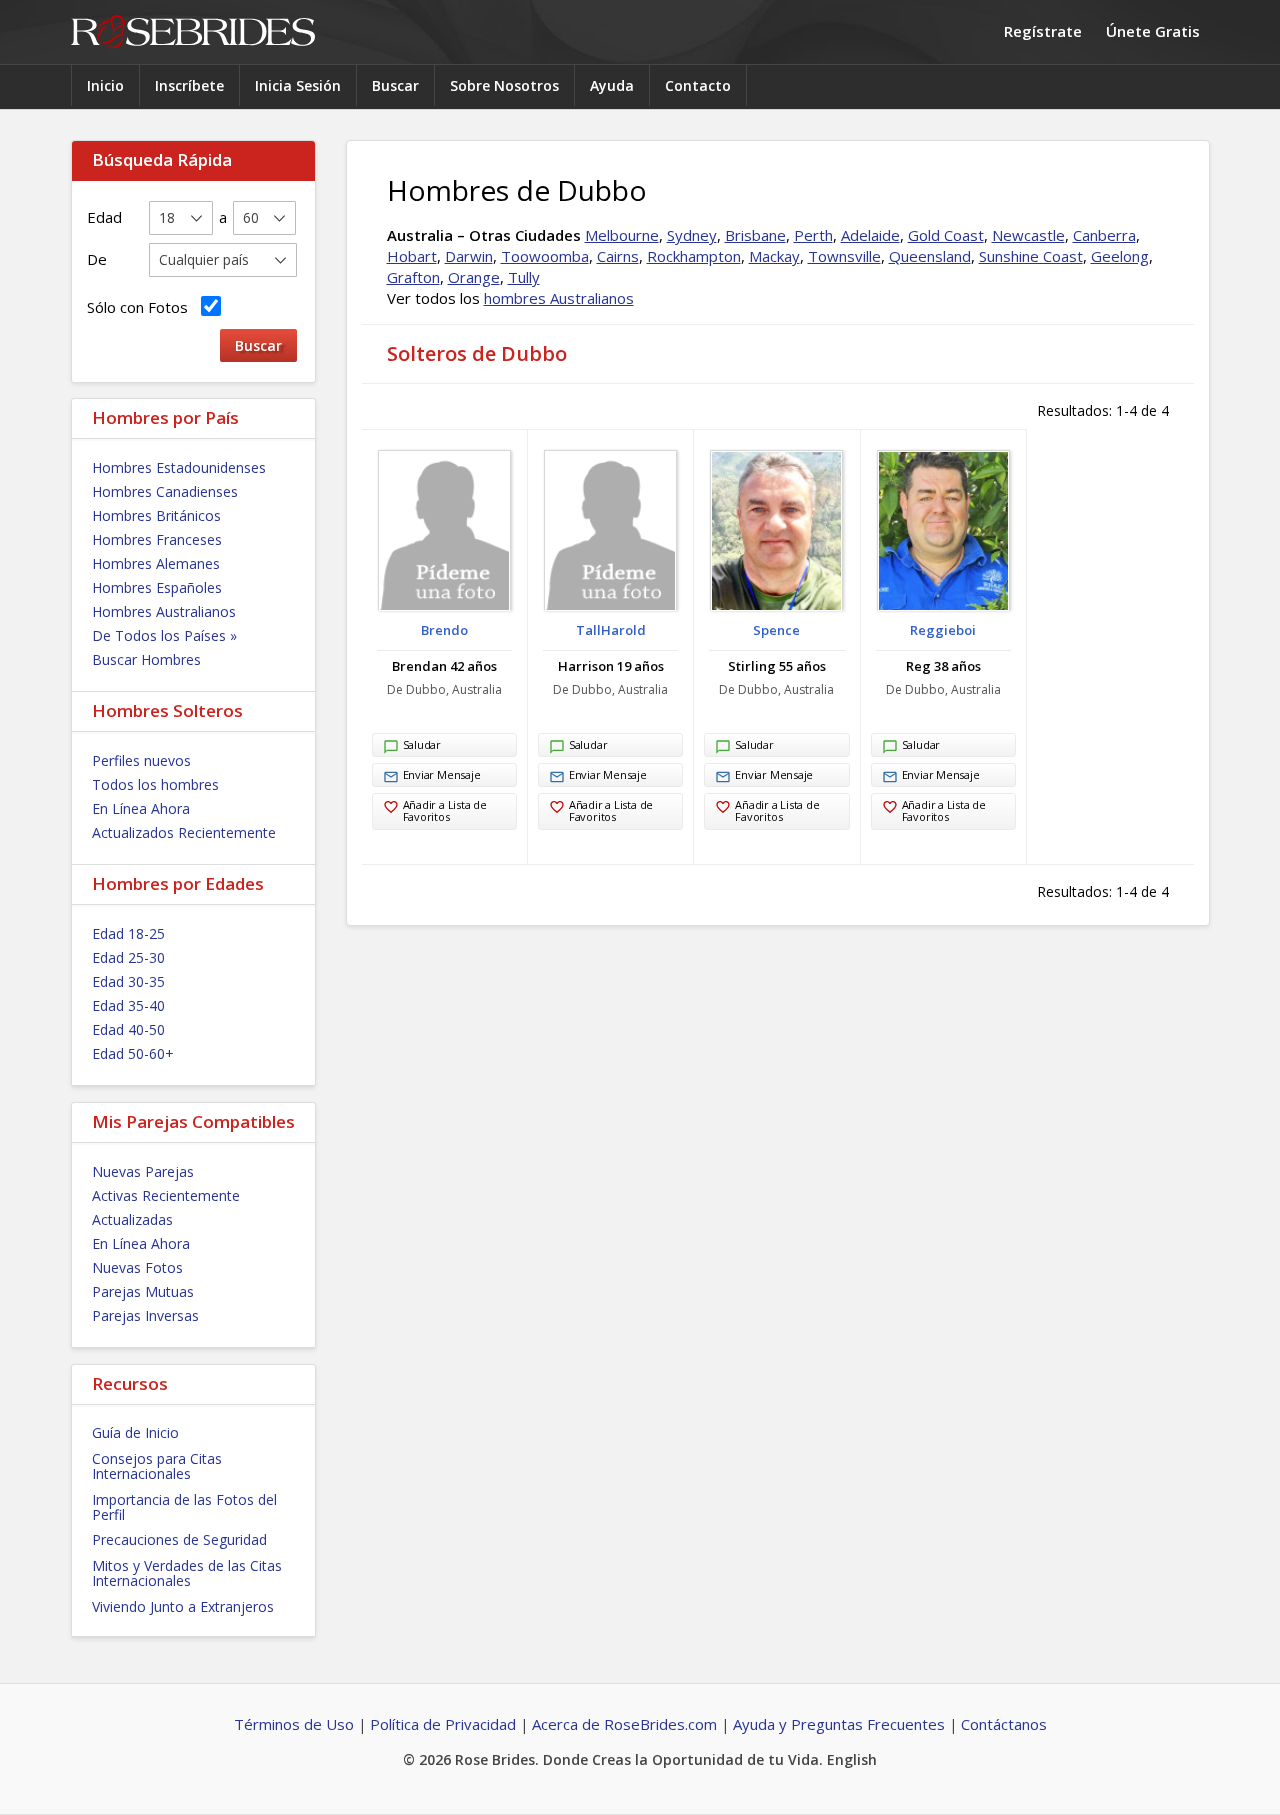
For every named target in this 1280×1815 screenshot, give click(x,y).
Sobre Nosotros (504, 85)
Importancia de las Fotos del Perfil (184, 1507)
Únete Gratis (1153, 31)
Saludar (422, 744)
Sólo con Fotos (141, 307)
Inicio (105, 85)
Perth (813, 235)
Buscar (395, 85)
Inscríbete (189, 85)
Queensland (930, 256)
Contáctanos (1004, 1724)
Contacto (698, 85)
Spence (776, 630)
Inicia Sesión (298, 85)
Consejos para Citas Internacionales (157, 1466)
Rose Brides (193, 32)
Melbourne (622, 235)
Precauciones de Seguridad (179, 1539)
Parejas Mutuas (143, 1291)
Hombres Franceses (157, 539)
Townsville (844, 256)
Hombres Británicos (156, 515)
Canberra (1104, 235)
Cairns (618, 256)
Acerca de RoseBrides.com (624, 1724)
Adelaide (870, 235)
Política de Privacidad (443, 1724)
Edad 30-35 (128, 981)
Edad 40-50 (128, 1029)
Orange (474, 277)
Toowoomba (545, 256)
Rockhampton (694, 256)
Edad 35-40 (128, 1005)
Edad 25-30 (128, 957)
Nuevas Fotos (137, 1267)
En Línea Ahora (141, 808)
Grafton (413, 277)
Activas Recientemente (166, 1195)
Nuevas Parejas (143, 1171)
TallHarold (611, 630)
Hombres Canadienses (165, 491)
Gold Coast (946, 235)
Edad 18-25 (128, 933)
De (97, 259)
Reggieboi (943, 630)
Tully (524, 277)
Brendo (444, 630)
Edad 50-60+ (133, 1053)
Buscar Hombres (146, 659)
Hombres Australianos (164, 611)
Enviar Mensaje (442, 774)
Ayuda (612, 85)
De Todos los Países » (164, 635)
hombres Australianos (559, 298)
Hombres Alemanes (156, 563)
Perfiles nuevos (141, 760)
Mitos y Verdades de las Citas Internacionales (187, 1573)
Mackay (774, 256)
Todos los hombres (155, 784)
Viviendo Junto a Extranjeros (183, 1606)
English (852, 1759)
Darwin (469, 256)
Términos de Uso (294, 1724)
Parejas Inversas (145, 1315)
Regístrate (1043, 31)
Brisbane (755, 235)
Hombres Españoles (157, 587)
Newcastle (1028, 235)
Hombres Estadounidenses (179, 467)
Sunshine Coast (1031, 256)
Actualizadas (132, 1219)
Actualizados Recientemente (184, 832)
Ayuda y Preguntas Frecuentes (839, 1724)
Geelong (1120, 256)
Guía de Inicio (135, 1432)
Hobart (412, 256)
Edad (104, 217)
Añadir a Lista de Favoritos (445, 810)
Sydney (692, 235)
